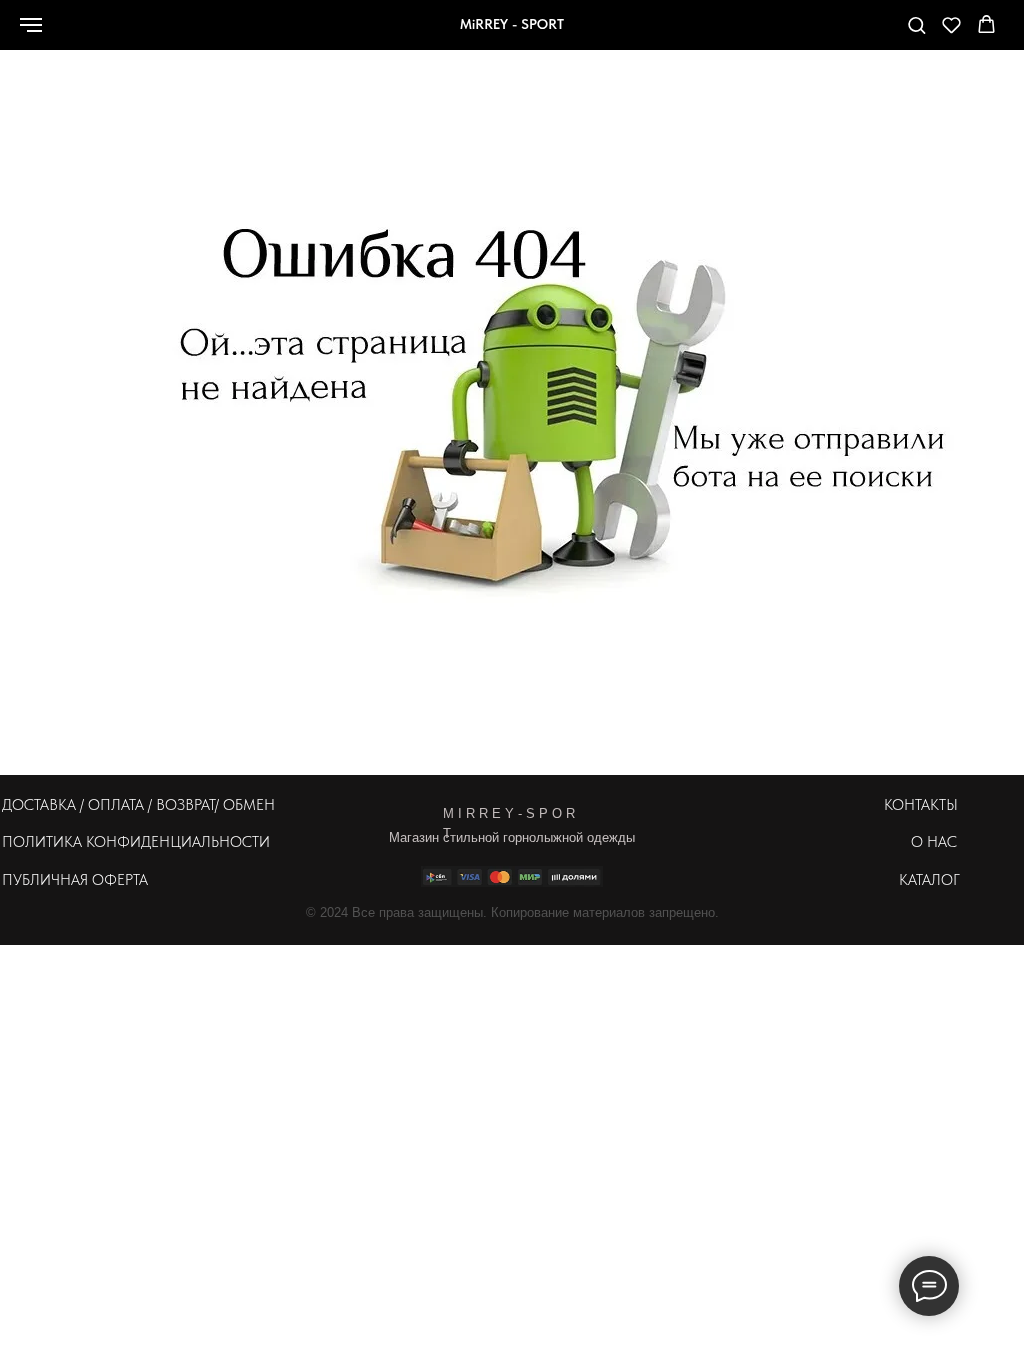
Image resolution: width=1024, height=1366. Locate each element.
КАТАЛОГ (929, 880)
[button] (916, 24)
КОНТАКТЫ (921, 805)
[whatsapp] (761, 34)
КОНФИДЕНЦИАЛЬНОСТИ (178, 842)
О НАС (934, 842)
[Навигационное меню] (31, 25)
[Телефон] (805, 34)
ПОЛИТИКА (42, 842)
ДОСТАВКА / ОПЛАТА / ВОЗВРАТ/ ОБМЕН (138, 805)
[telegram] (849, 34)
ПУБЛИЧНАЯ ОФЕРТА (75, 880)
